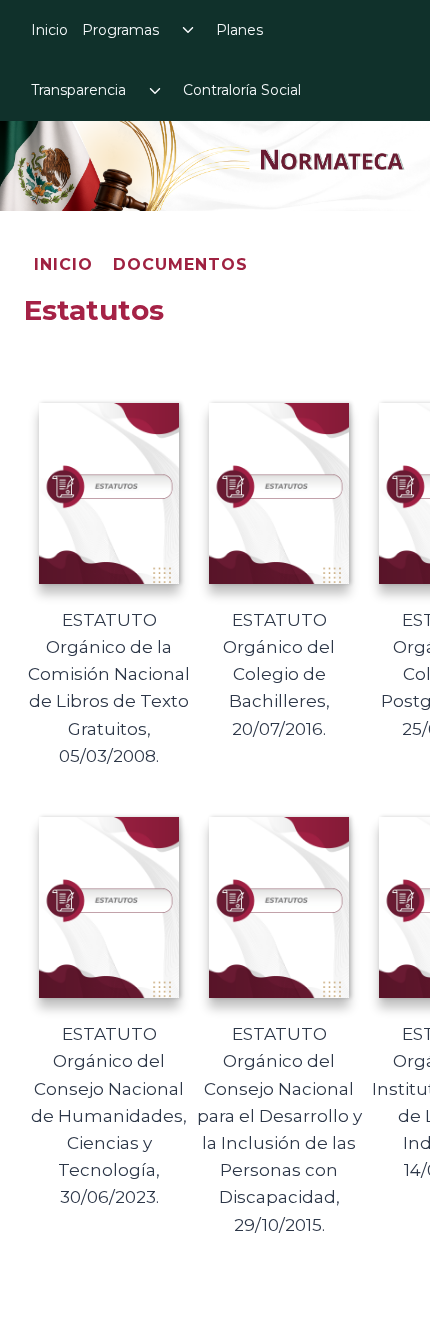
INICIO (63, 264)
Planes (239, 30)
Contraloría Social (242, 90)
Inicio (49, 30)
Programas (120, 30)
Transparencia (78, 90)
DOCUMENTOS (180, 264)
